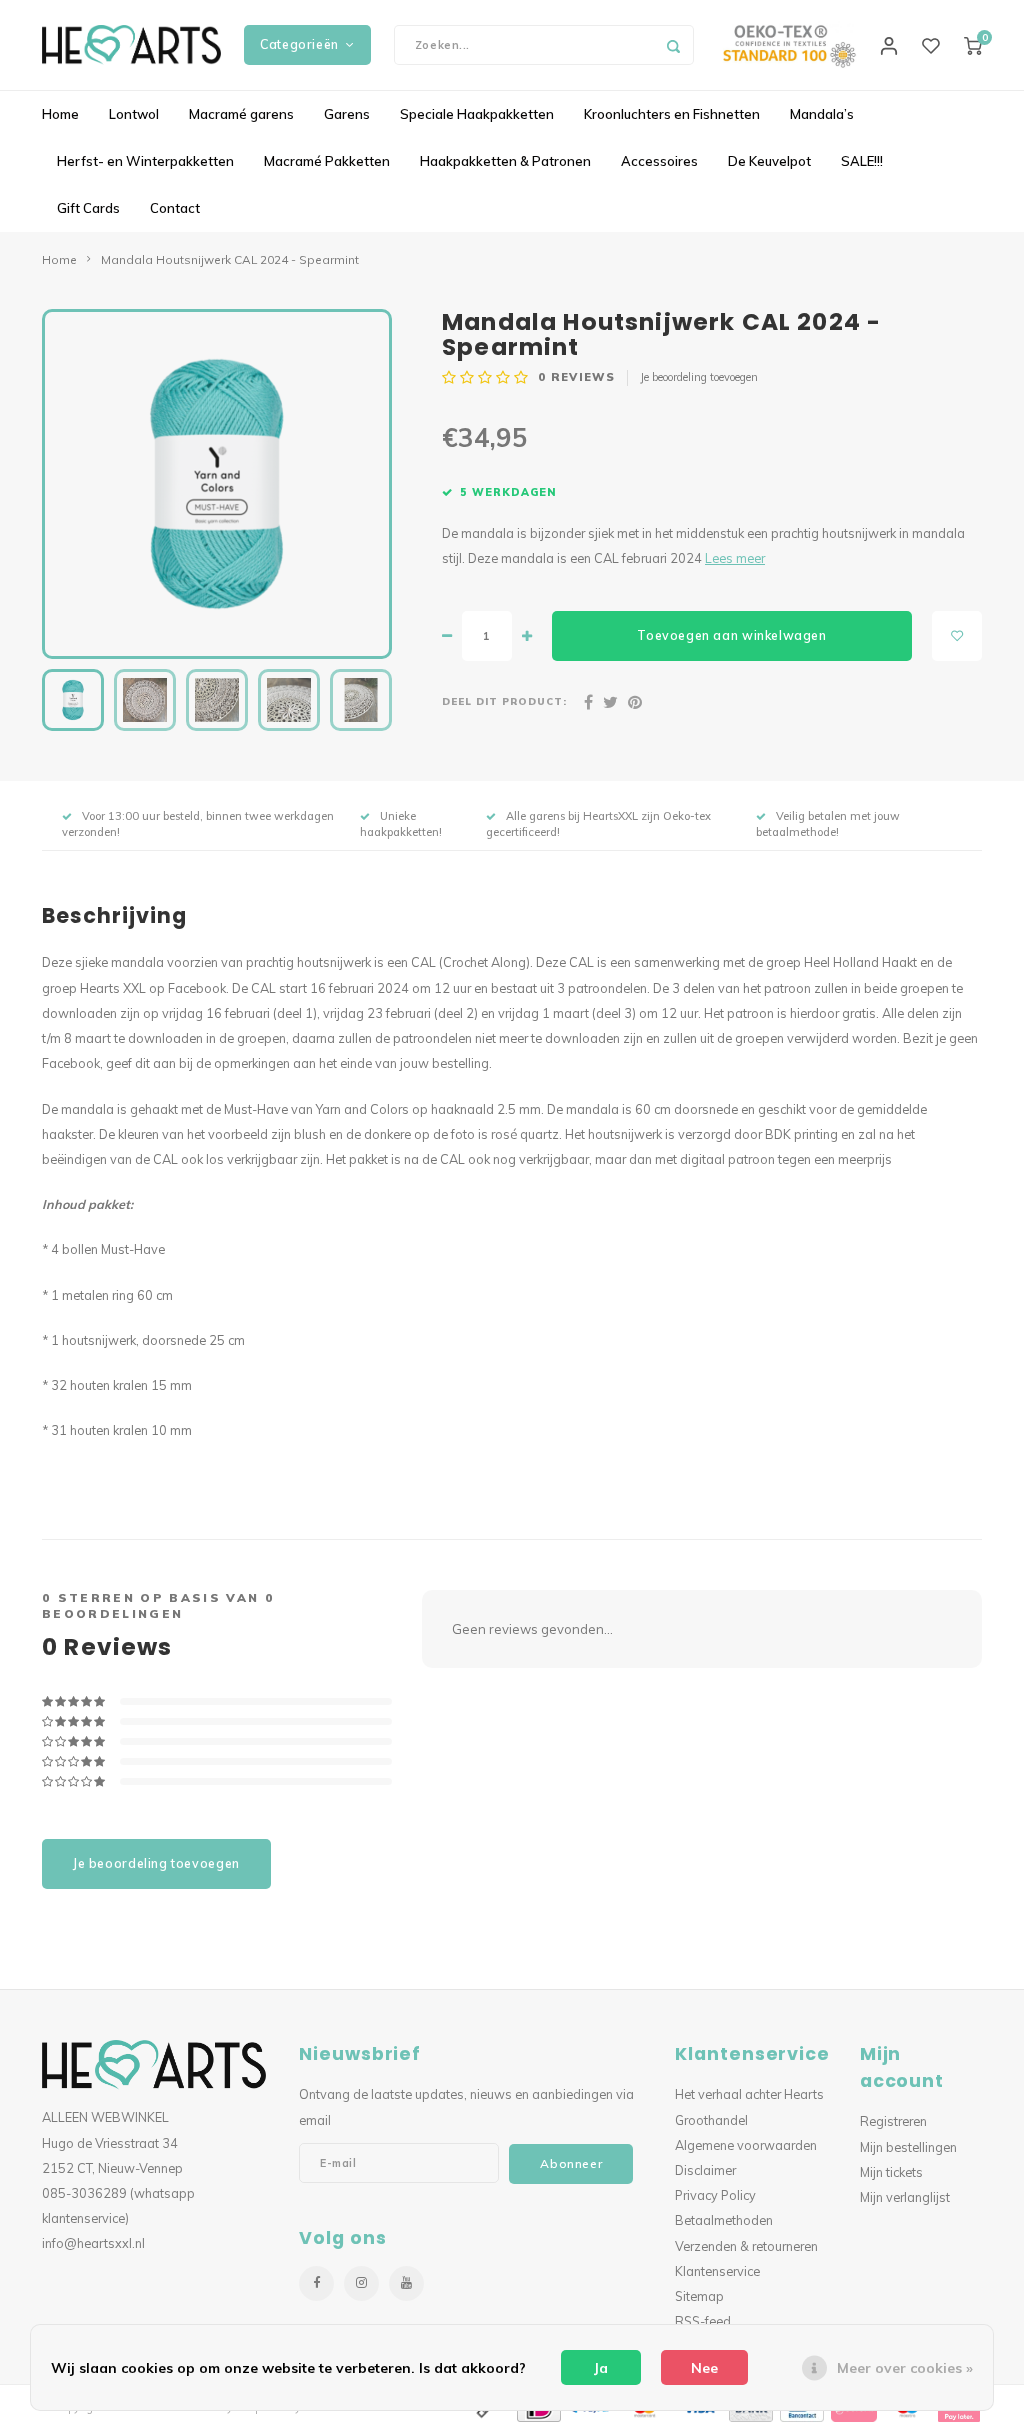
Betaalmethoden (724, 2220)
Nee (704, 2368)
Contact (175, 208)
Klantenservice (717, 2271)
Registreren (893, 2121)
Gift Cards (88, 208)
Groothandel (711, 2120)
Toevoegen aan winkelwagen (731, 635)
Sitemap (699, 2296)
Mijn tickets (891, 2172)
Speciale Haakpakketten (477, 114)
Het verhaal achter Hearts (749, 2094)
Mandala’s (822, 114)
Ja (601, 2368)
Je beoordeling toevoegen (699, 377)
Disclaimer (705, 2170)
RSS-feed (703, 2321)
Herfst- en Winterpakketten (145, 161)
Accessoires (659, 161)
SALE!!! (862, 161)
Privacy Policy (715, 2195)
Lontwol (134, 114)
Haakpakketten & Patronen (505, 161)
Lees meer (735, 558)
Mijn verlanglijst (905, 2197)
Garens (347, 114)
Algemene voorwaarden (746, 2145)
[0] (973, 45)
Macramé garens (241, 114)
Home (60, 114)
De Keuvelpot (769, 161)
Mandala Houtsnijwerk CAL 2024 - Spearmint (230, 259)
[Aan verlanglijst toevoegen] (957, 636)
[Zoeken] (674, 45)
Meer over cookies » (905, 2368)
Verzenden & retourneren (746, 2246)
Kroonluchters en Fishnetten (672, 114)
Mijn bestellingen (908, 2147)
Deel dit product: (504, 701)
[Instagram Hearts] (361, 2283)
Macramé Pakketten (327, 161)
